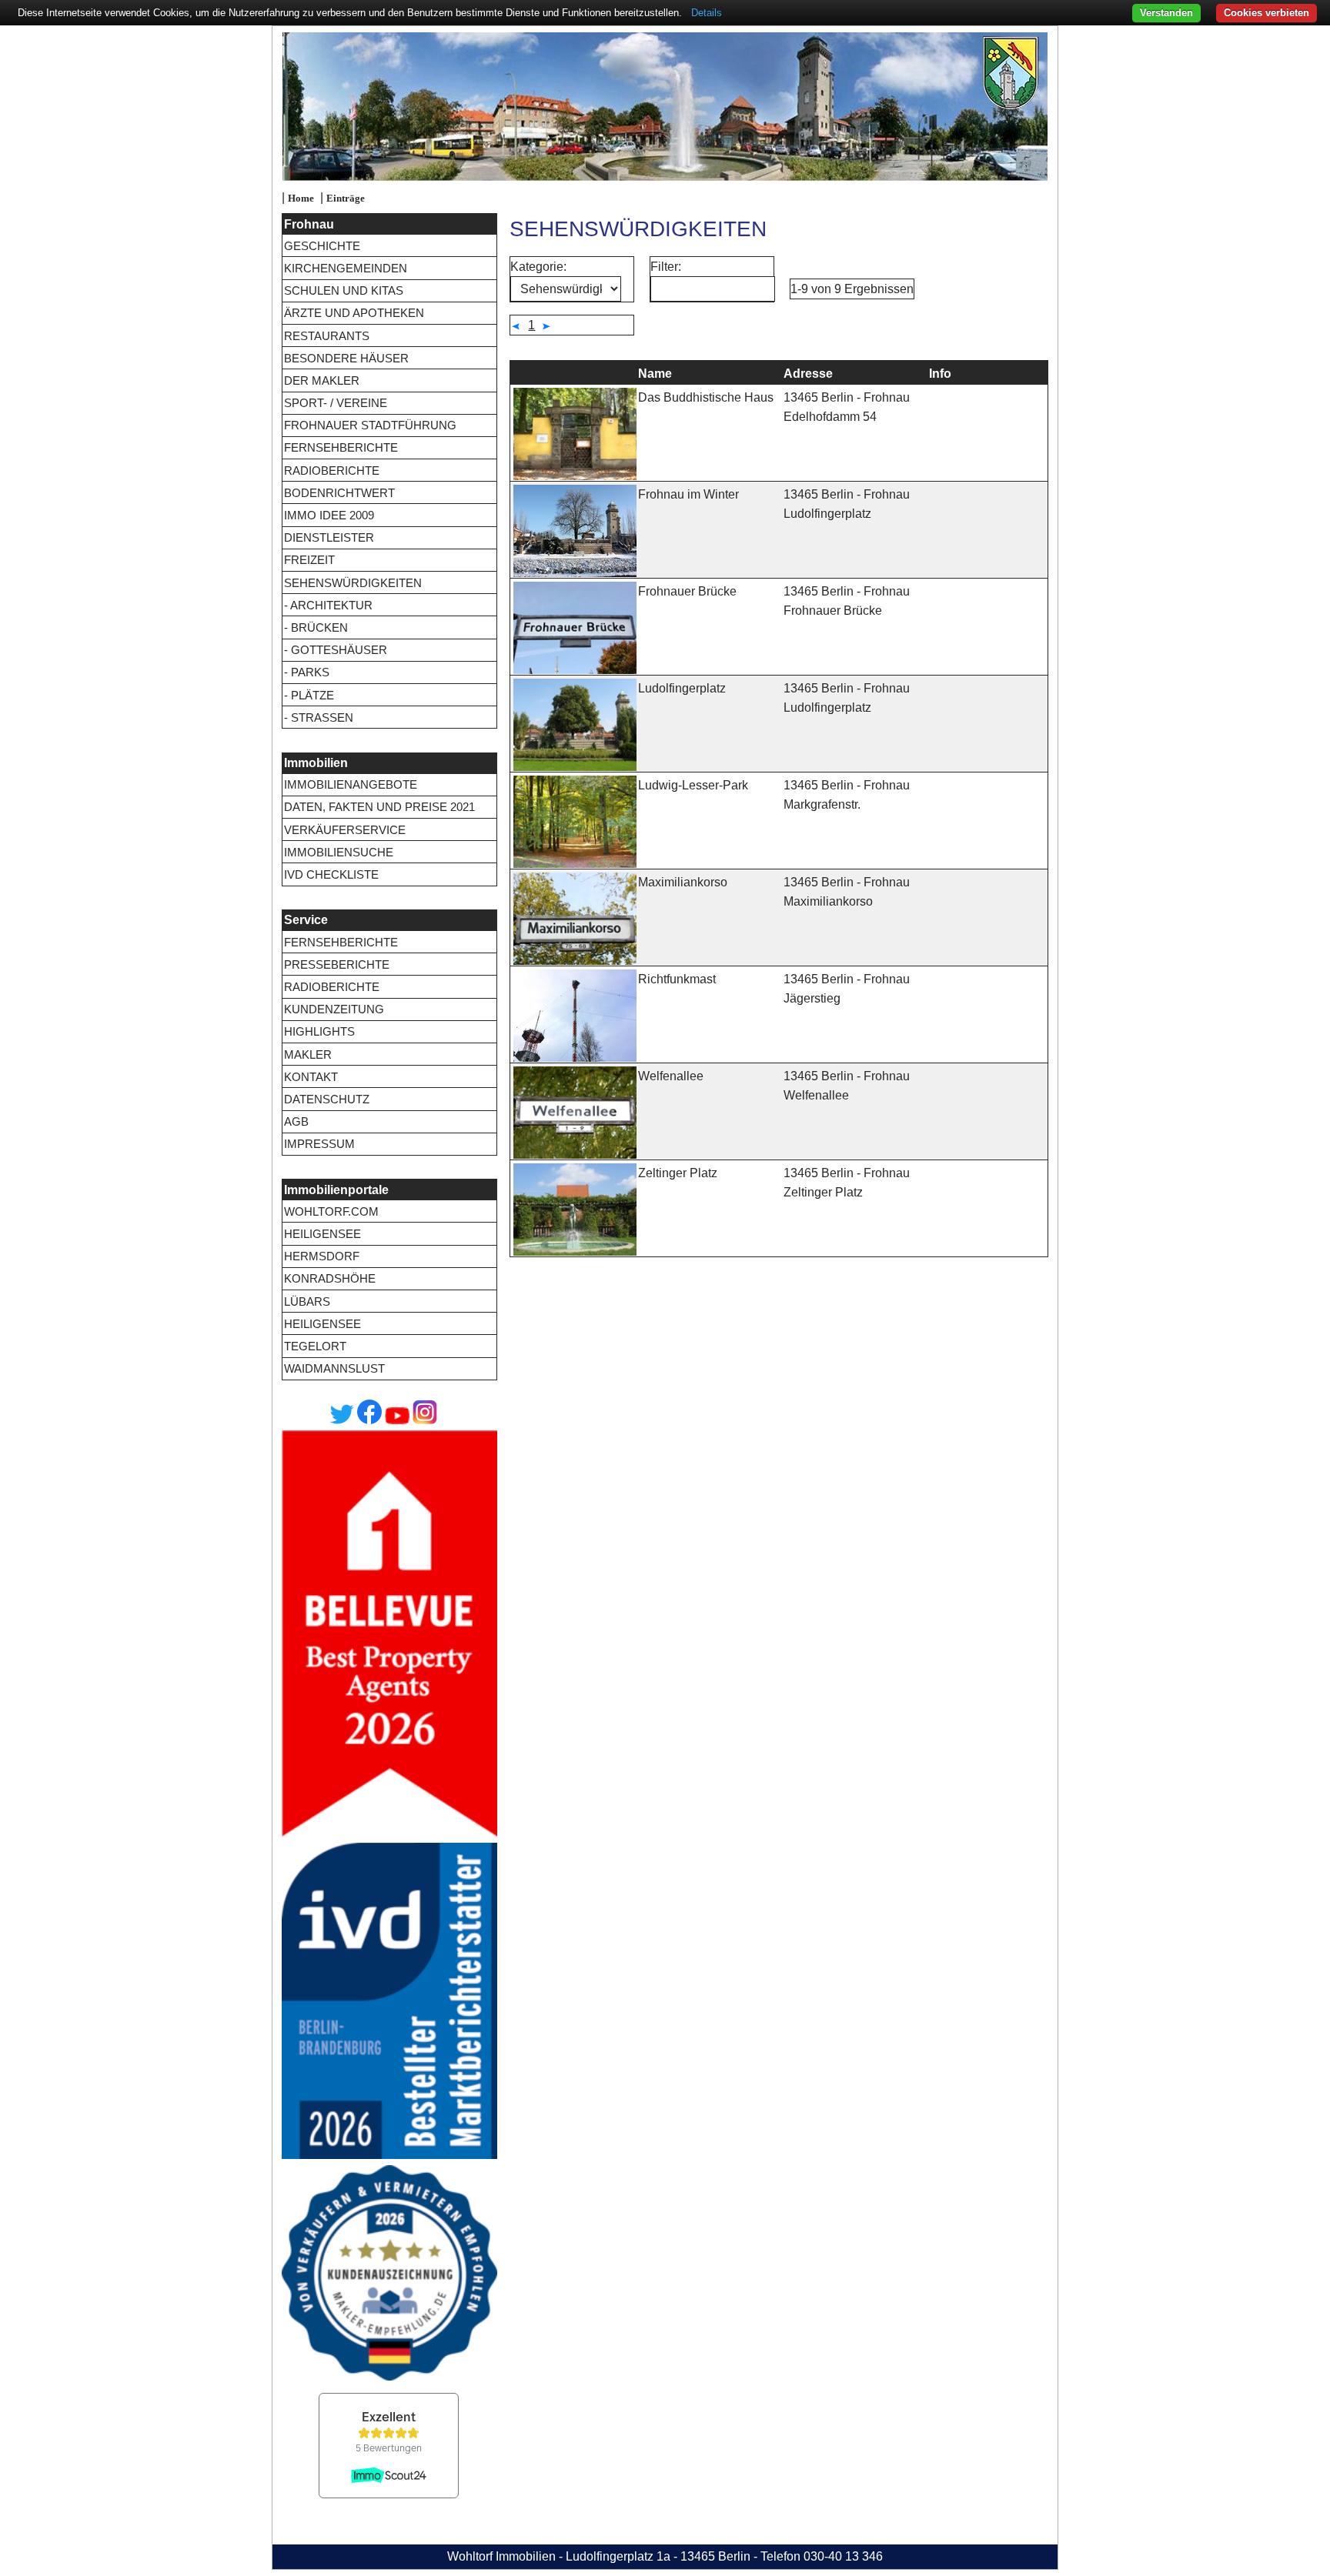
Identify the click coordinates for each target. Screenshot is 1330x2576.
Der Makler (322, 380)
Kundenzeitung (334, 1009)
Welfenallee (671, 1076)
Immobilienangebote (351, 784)
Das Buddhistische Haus (706, 397)
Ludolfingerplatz (682, 688)
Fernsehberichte (341, 447)
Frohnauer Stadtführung (370, 425)
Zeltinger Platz (678, 1173)
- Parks (307, 672)
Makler (308, 1054)
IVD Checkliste (331, 874)
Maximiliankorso (683, 882)
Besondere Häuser (346, 358)
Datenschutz (327, 1099)
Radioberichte (332, 470)
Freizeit (309, 560)
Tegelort (315, 1346)
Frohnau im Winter (688, 494)
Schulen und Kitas (344, 290)
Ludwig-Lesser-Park (693, 785)
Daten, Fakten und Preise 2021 (379, 807)
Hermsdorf (322, 1256)
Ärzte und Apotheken (354, 313)
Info (940, 374)
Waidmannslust (334, 1368)
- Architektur (328, 605)
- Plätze (309, 695)
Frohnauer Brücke (687, 591)
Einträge (346, 199)
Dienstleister (329, 537)
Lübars (307, 1301)
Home (301, 199)
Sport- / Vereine (336, 403)
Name (655, 374)
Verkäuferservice (345, 830)
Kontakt (311, 1077)
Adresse (808, 374)
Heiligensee (322, 1234)
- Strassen (319, 717)
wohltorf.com (331, 1211)
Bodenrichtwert (339, 493)
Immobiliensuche (339, 852)
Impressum (319, 1144)
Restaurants (327, 336)
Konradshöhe (330, 1278)
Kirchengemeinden (346, 268)
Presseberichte (337, 964)
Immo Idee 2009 (329, 515)
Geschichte (322, 246)
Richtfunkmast (677, 979)
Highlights (319, 1031)
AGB (296, 1121)
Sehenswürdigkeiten (353, 583)
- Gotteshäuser (336, 650)
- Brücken (316, 627)
